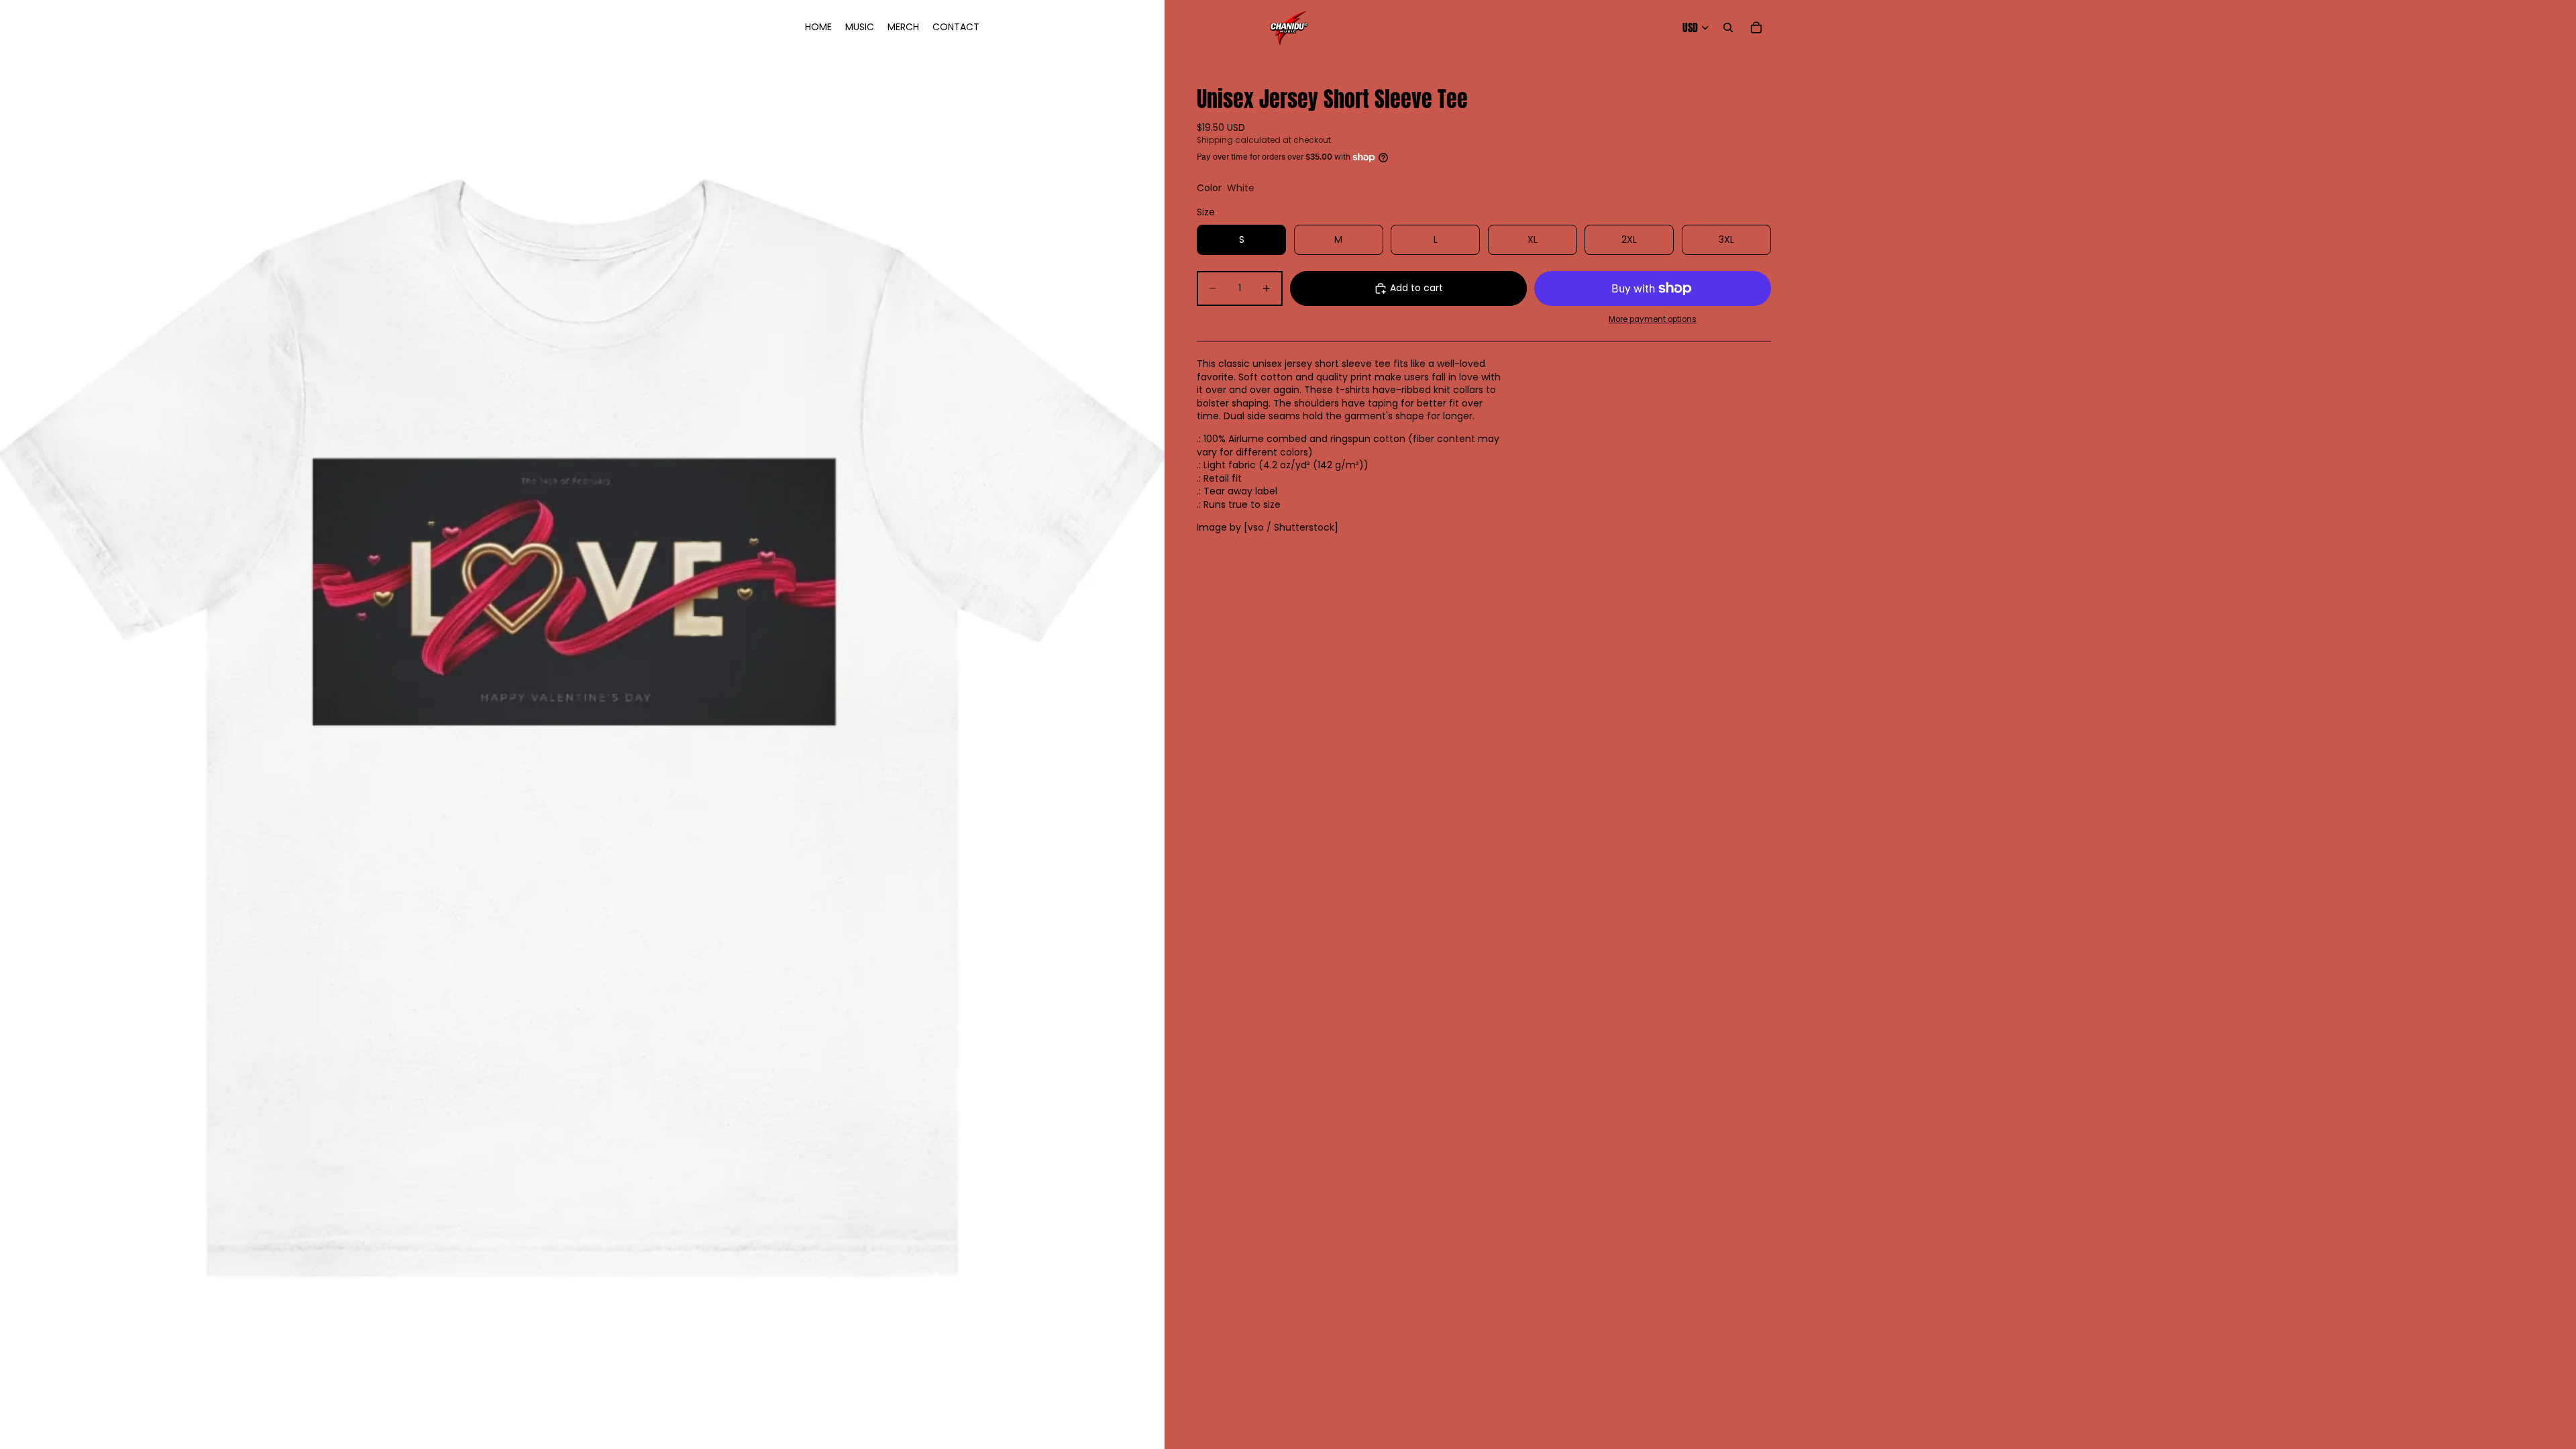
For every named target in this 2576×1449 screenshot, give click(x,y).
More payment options (1653, 319)
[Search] (1728, 28)
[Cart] (1756, 28)
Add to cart (1416, 288)
